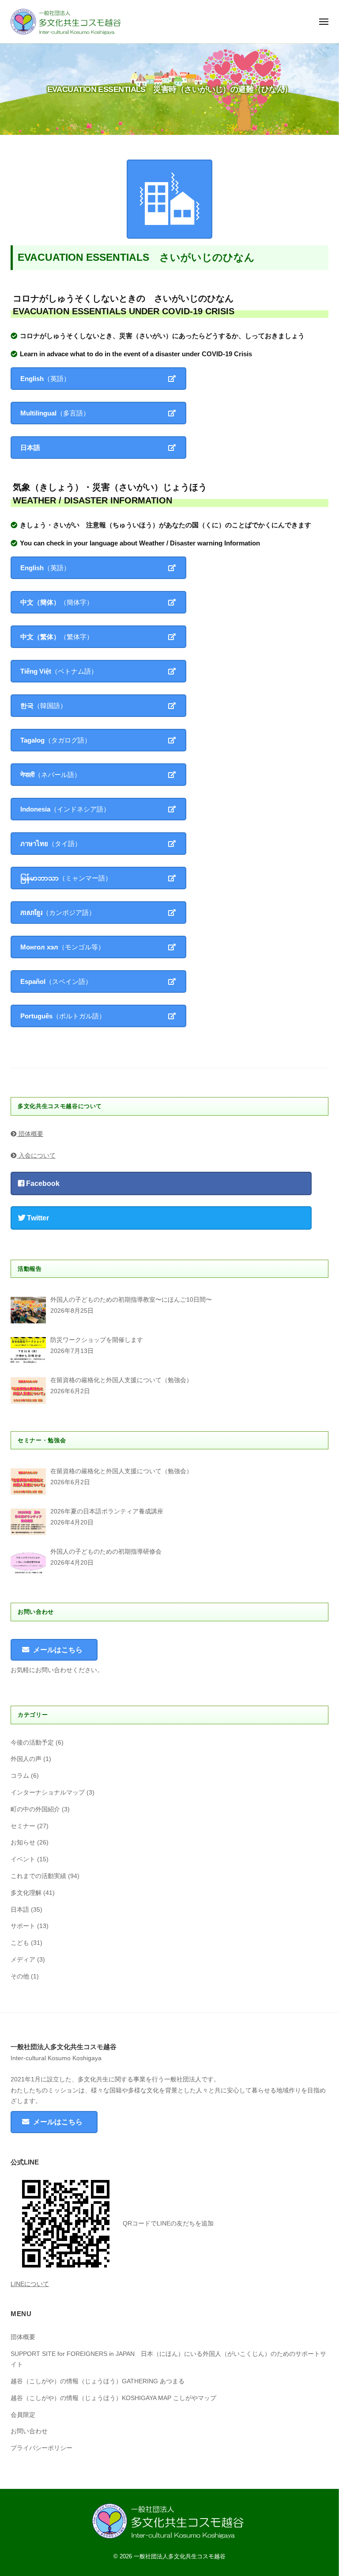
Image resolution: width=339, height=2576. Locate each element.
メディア (23, 1960)
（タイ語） (51, 844)
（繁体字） (57, 637)
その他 (20, 1976)
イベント (23, 1859)
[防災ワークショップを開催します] (28, 1350)
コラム (20, 1776)
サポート (23, 1926)
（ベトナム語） (59, 671)
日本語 (20, 1910)
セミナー (23, 1826)
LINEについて (30, 2284)
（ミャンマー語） (66, 878)
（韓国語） (43, 706)
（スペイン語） (56, 981)
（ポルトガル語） (63, 1016)
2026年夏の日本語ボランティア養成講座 (107, 1511)
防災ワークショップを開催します (97, 1340)
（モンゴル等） (62, 947)
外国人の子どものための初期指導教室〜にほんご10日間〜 (131, 1300)
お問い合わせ (29, 2431)
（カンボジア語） (58, 913)
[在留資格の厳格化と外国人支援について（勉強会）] (28, 1391)
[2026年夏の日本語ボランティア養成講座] (28, 1522)
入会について (36, 1156)
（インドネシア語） (65, 809)
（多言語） (55, 413)
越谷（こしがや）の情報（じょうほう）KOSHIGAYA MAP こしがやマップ (113, 2398)
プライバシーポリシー (41, 2448)
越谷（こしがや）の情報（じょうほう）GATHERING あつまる (98, 2381)
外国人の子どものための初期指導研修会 (106, 1552)
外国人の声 (26, 1759)
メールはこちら (58, 1650)
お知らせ (23, 1842)
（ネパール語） (51, 775)
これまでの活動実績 (38, 1876)
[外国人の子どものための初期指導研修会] (28, 1562)
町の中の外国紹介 (35, 1809)
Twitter (37, 1218)
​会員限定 (23, 2415)
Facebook (42, 1183)
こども (20, 1943)
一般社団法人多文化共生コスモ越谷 (180, 2556)
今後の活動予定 (32, 1743)
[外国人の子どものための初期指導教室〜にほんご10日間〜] (28, 1310)
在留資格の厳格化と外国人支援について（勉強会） (121, 1380)
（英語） (45, 379)
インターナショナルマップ (48, 1793)
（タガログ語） (56, 740)
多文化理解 (26, 1893)
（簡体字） (57, 602)
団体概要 (30, 1134)
